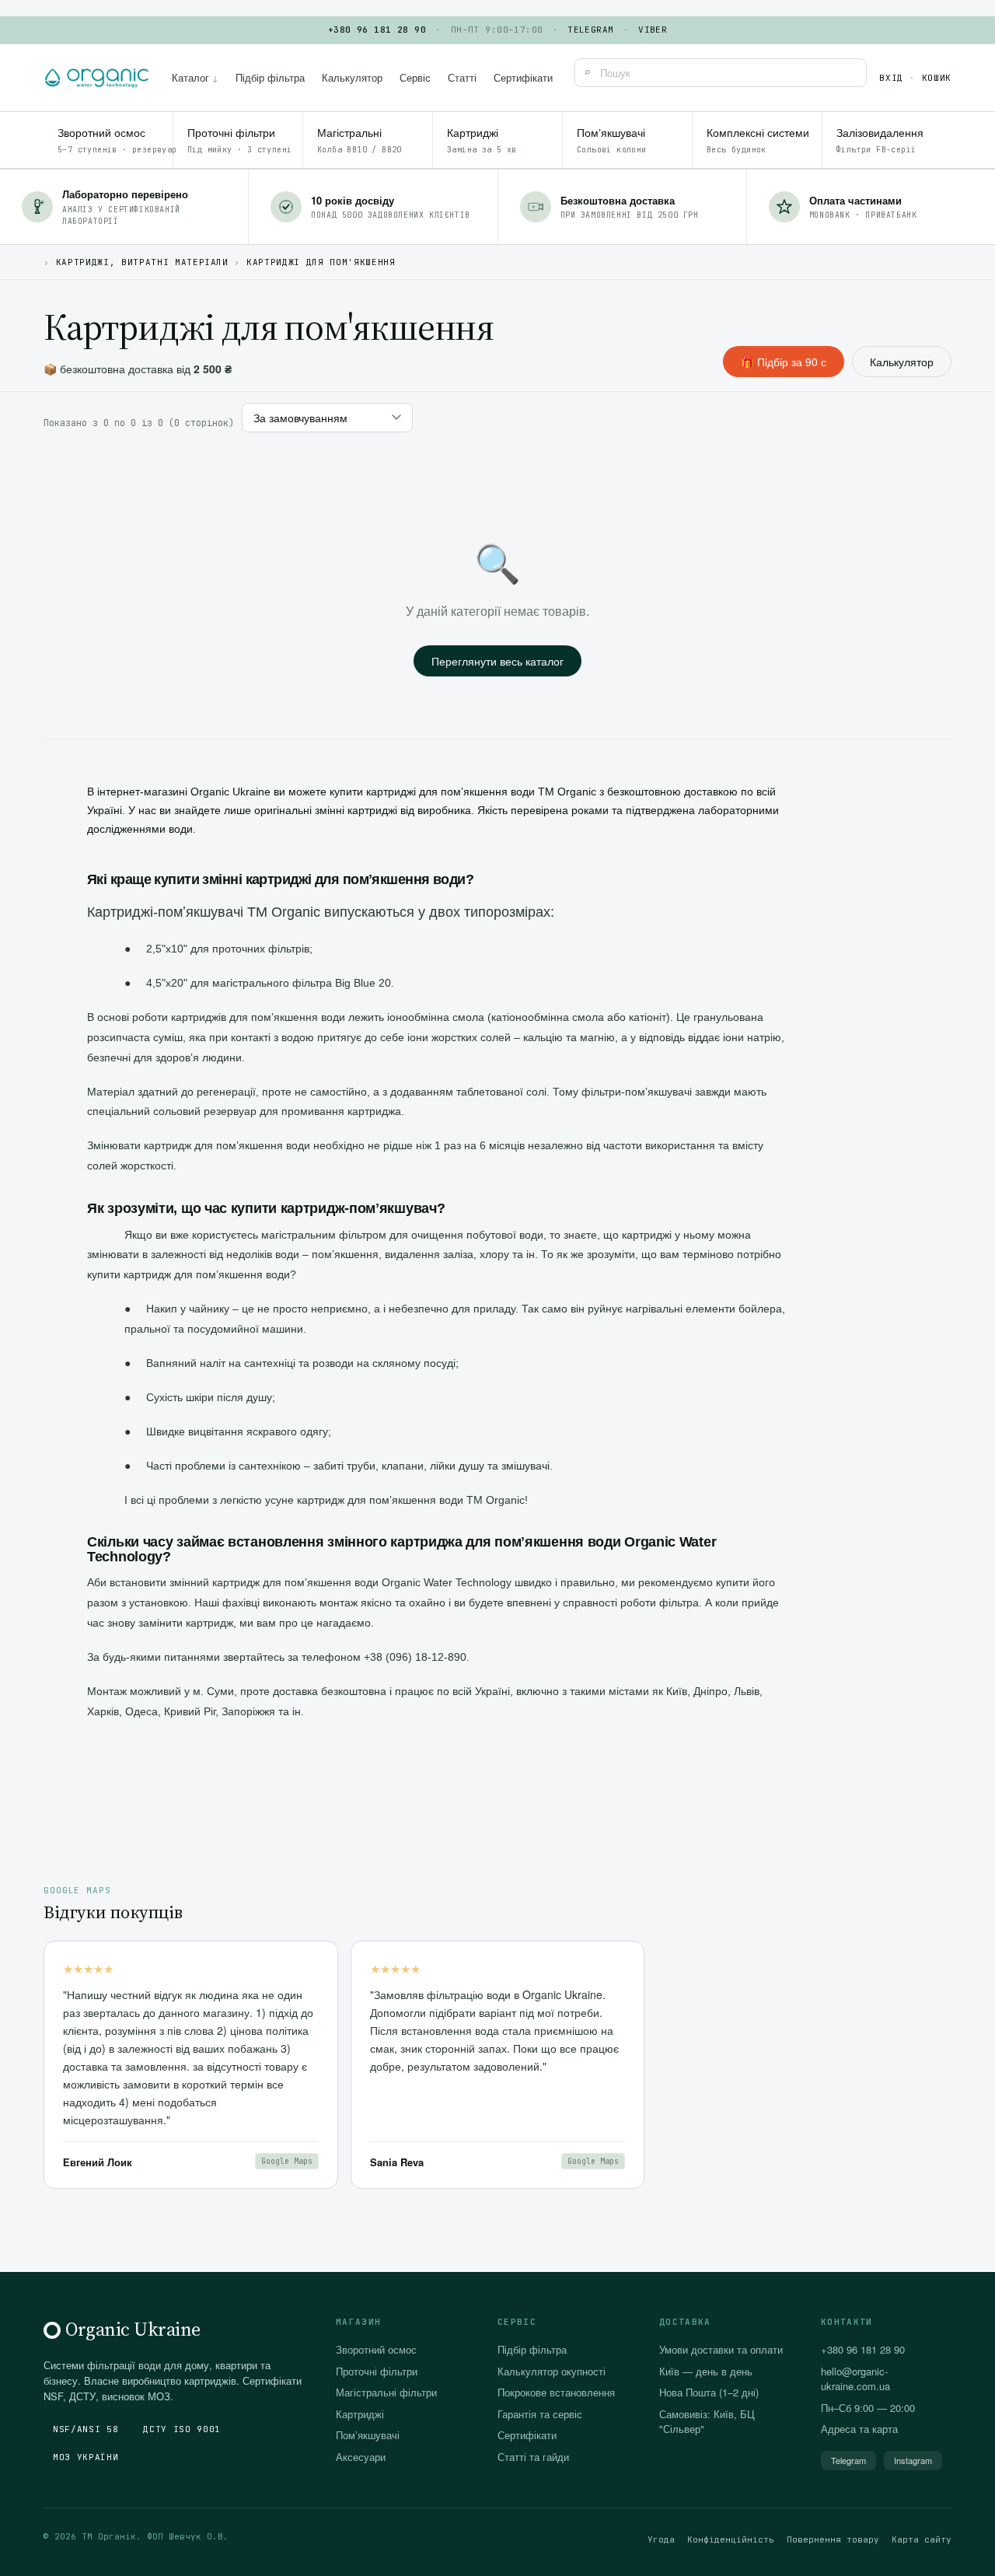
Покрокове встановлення (556, 2392)
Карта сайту (922, 2539)
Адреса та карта (859, 2429)
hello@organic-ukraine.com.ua (855, 2379)
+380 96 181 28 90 (377, 30)
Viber (653, 30)
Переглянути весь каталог (497, 661)
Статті (462, 77)
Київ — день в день (706, 2371)
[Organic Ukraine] (97, 78)
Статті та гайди (533, 2457)
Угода (661, 2539)
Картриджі (360, 2414)
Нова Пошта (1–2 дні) (709, 2392)
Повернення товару (833, 2539)
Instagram (913, 2460)
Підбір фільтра (270, 77)
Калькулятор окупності (552, 2371)
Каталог (195, 77)
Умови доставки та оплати (721, 2349)
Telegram (591, 30)
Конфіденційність (731, 2539)
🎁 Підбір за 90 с (784, 362)
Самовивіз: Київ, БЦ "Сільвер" (707, 2422)
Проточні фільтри (377, 2371)
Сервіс (415, 77)
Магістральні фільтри (386, 2392)
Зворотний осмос (376, 2349)
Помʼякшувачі (368, 2435)
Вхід (891, 78)
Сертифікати (523, 77)
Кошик (937, 78)
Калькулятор (352, 77)
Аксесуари (361, 2457)
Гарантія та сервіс (540, 2414)
